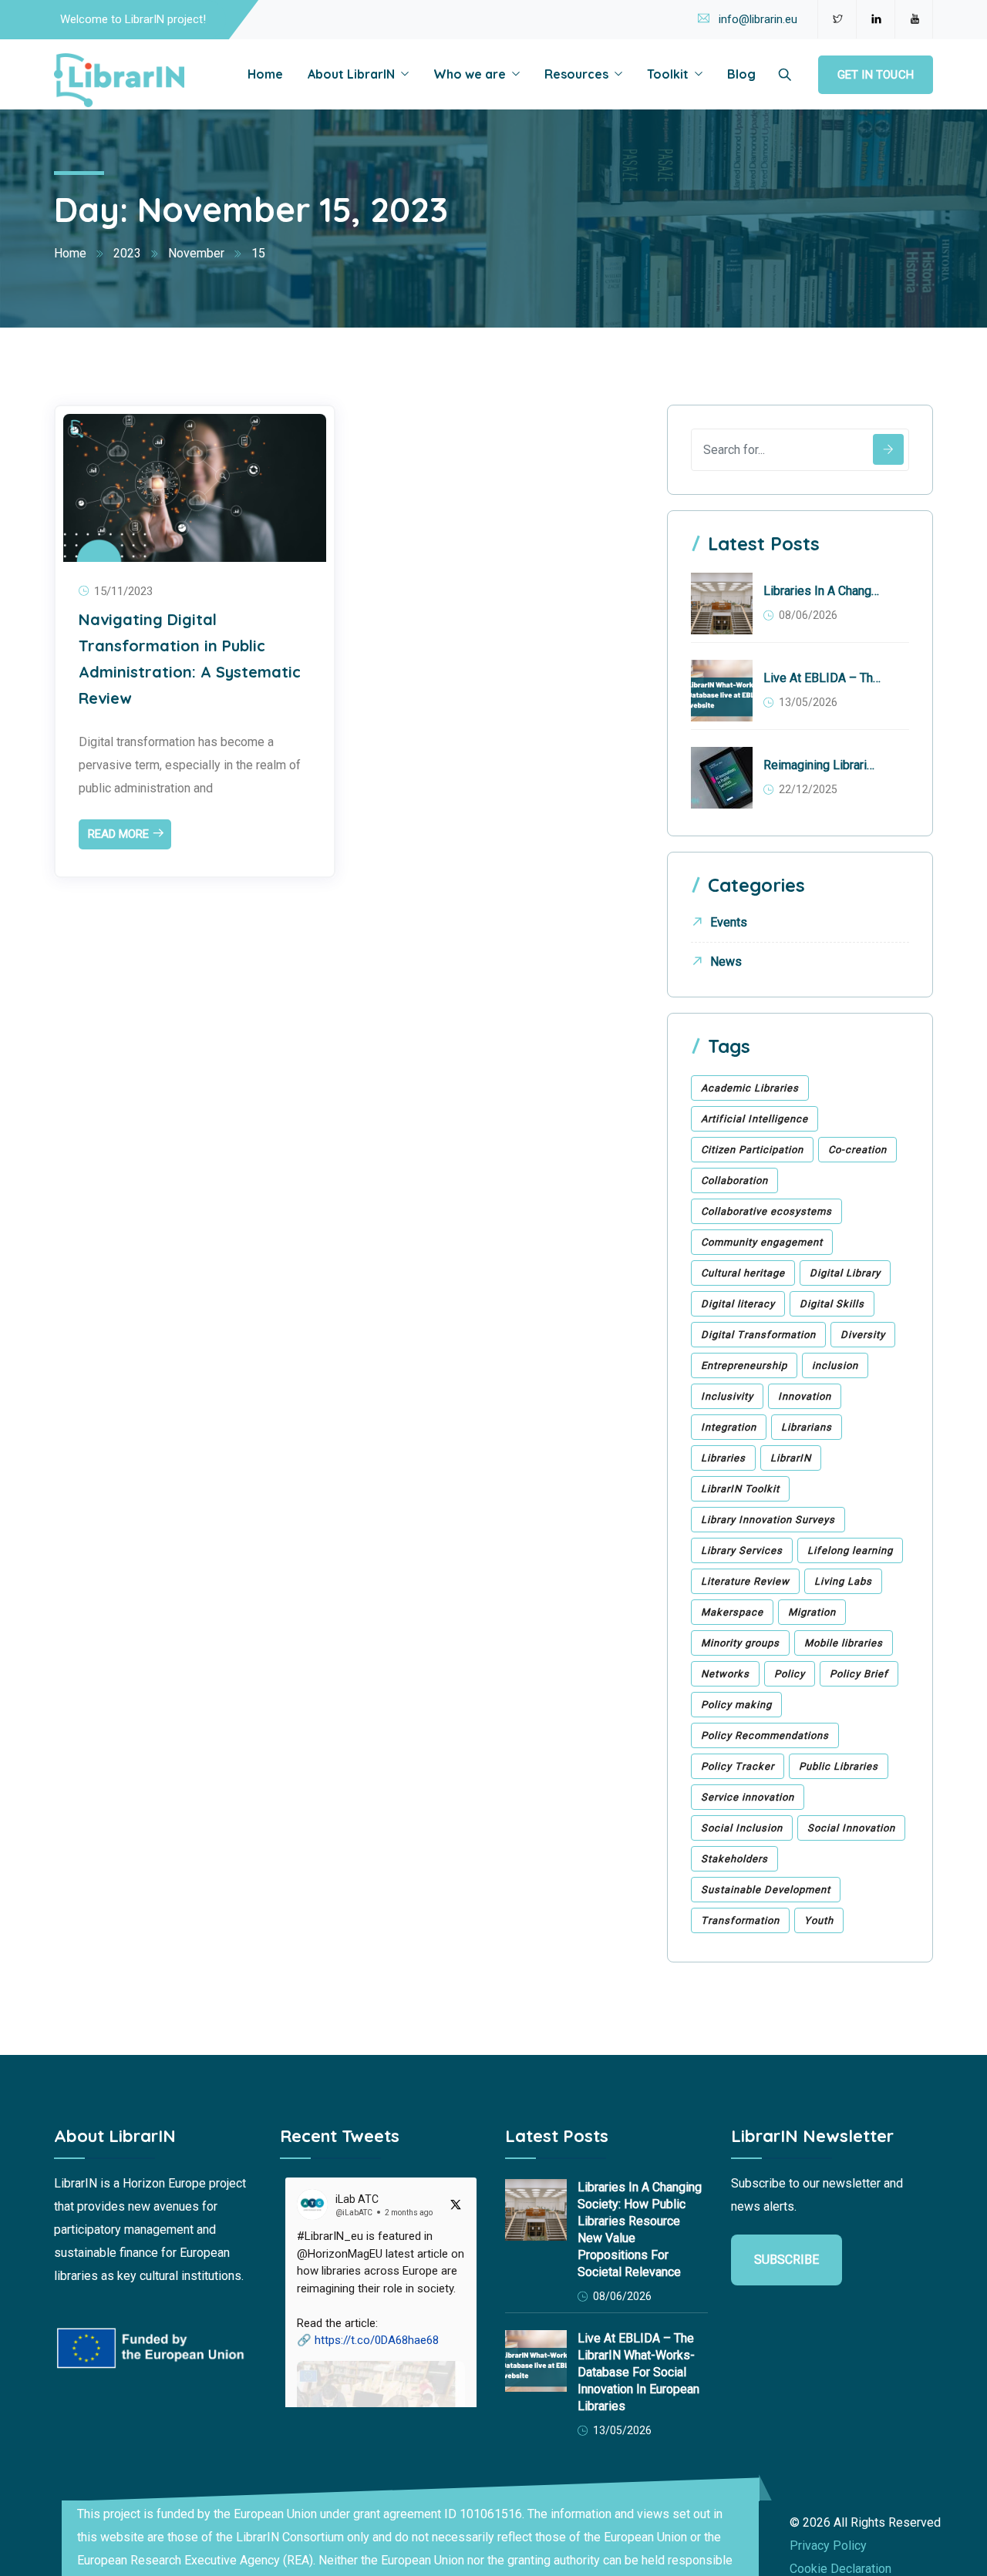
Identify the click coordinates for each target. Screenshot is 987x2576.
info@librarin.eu (758, 19)
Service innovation (748, 1797)
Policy (790, 1674)
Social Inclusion (742, 1828)
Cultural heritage (743, 1273)
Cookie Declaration (840, 2569)
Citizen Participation (752, 1150)
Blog (741, 74)
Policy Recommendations (765, 1735)
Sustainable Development (766, 1890)
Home (265, 74)
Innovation (805, 1396)
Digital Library (845, 1273)
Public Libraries (839, 1766)
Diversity (863, 1335)
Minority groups (740, 1643)
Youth (819, 1920)
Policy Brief (859, 1674)
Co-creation (857, 1150)
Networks (725, 1674)
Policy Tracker (738, 1766)
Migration (812, 1612)
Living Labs (843, 1581)
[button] (381, 2372)
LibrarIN (791, 1458)
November (196, 253)
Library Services (742, 1550)
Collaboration (734, 1180)
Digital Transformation (758, 1335)
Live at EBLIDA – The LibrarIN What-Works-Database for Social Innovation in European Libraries (822, 678)
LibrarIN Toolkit (740, 1489)
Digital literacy (738, 1304)
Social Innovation (851, 1828)
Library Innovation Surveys (768, 1520)
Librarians (807, 1427)
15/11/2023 (123, 591)
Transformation (740, 1920)
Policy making (736, 1705)
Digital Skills (832, 1304)
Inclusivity (727, 1396)
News (726, 962)
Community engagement (762, 1242)
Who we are (470, 74)
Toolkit (668, 74)
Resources (576, 74)
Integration (729, 1427)
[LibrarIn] (119, 81)
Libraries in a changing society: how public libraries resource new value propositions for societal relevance (822, 591)
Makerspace (732, 1612)
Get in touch (876, 75)
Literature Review (745, 1581)
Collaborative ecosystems (766, 1211)
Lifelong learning (850, 1550)
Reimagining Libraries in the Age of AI (822, 765)
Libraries (723, 1458)
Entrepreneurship (744, 1365)
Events (729, 922)
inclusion (835, 1365)
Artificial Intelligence (755, 1119)
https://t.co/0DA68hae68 (377, 2340)
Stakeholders (734, 1859)
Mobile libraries (844, 1643)
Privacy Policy (828, 2546)
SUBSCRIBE (787, 2260)
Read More (118, 834)
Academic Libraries (750, 1088)
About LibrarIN (351, 74)
